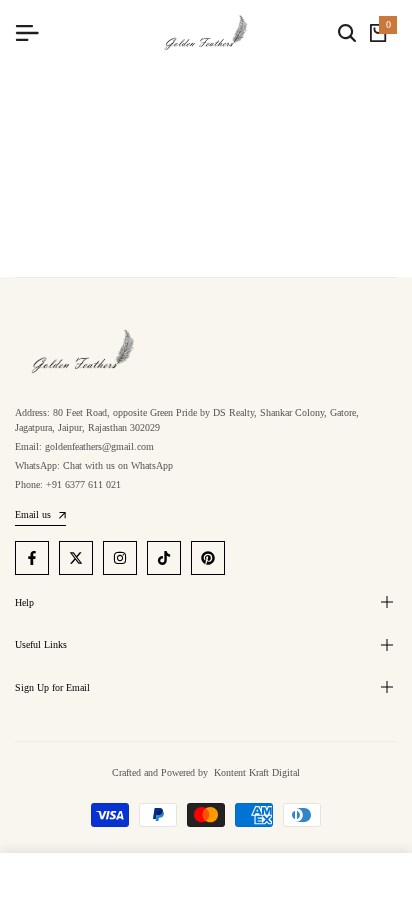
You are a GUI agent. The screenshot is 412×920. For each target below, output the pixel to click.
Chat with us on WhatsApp (118, 465)
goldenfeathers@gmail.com (99, 446)
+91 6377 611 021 (83, 484)
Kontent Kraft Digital (255, 772)
